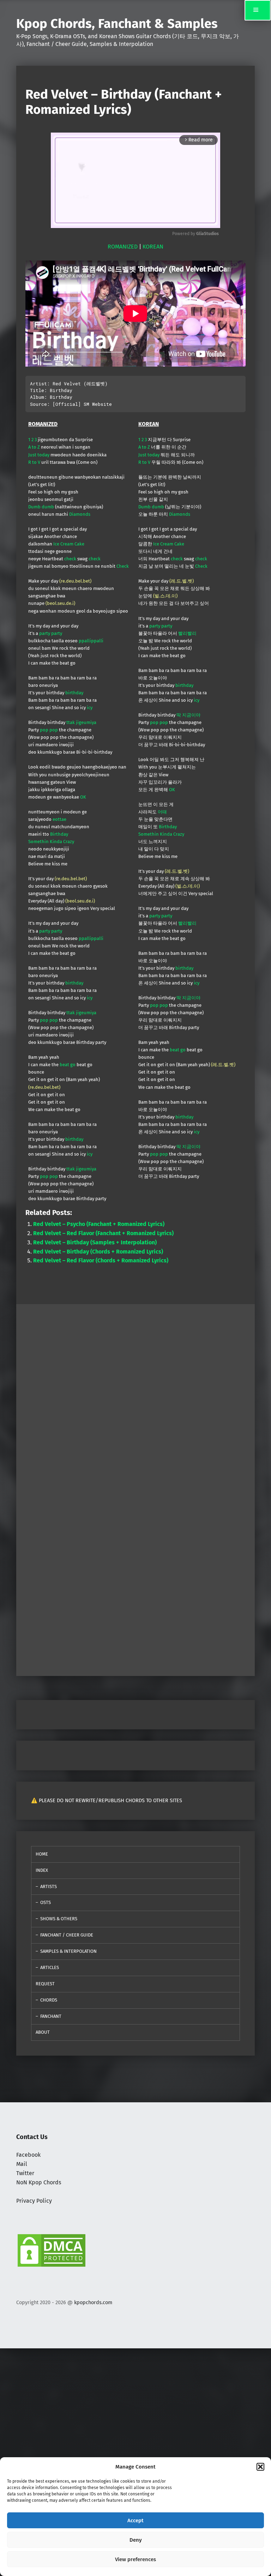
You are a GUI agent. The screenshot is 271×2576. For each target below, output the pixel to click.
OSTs (46, 1902)
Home (42, 1854)
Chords (49, 2000)
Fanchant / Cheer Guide (67, 1935)
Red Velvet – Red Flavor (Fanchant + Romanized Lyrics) (103, 1233)
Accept (135, 2520)
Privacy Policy (34, 2201)
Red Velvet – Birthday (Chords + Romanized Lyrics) (98, 1252)
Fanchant (51, 2016)
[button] (260, 2467)
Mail (22, 2164)
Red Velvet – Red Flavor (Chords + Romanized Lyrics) (101, 1260)
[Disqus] (135, 1578)
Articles (50, 1967)
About (43, 2032)
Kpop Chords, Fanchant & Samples (117, 24)
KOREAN (153, 247)
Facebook (28, 2155)
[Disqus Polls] (135, 1392)
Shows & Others (59, 1919)
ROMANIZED (123, 247)
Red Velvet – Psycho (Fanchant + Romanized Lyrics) (99, 1224)
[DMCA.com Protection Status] (52, 2250)
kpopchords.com (93, 2302)
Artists (49, 1886)
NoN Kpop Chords (39, 2182)
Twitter (25, 2173)
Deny (136, 2540)
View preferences (135, 2559)
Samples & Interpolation (68, 1951)
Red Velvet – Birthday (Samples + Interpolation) (95, 1242)
